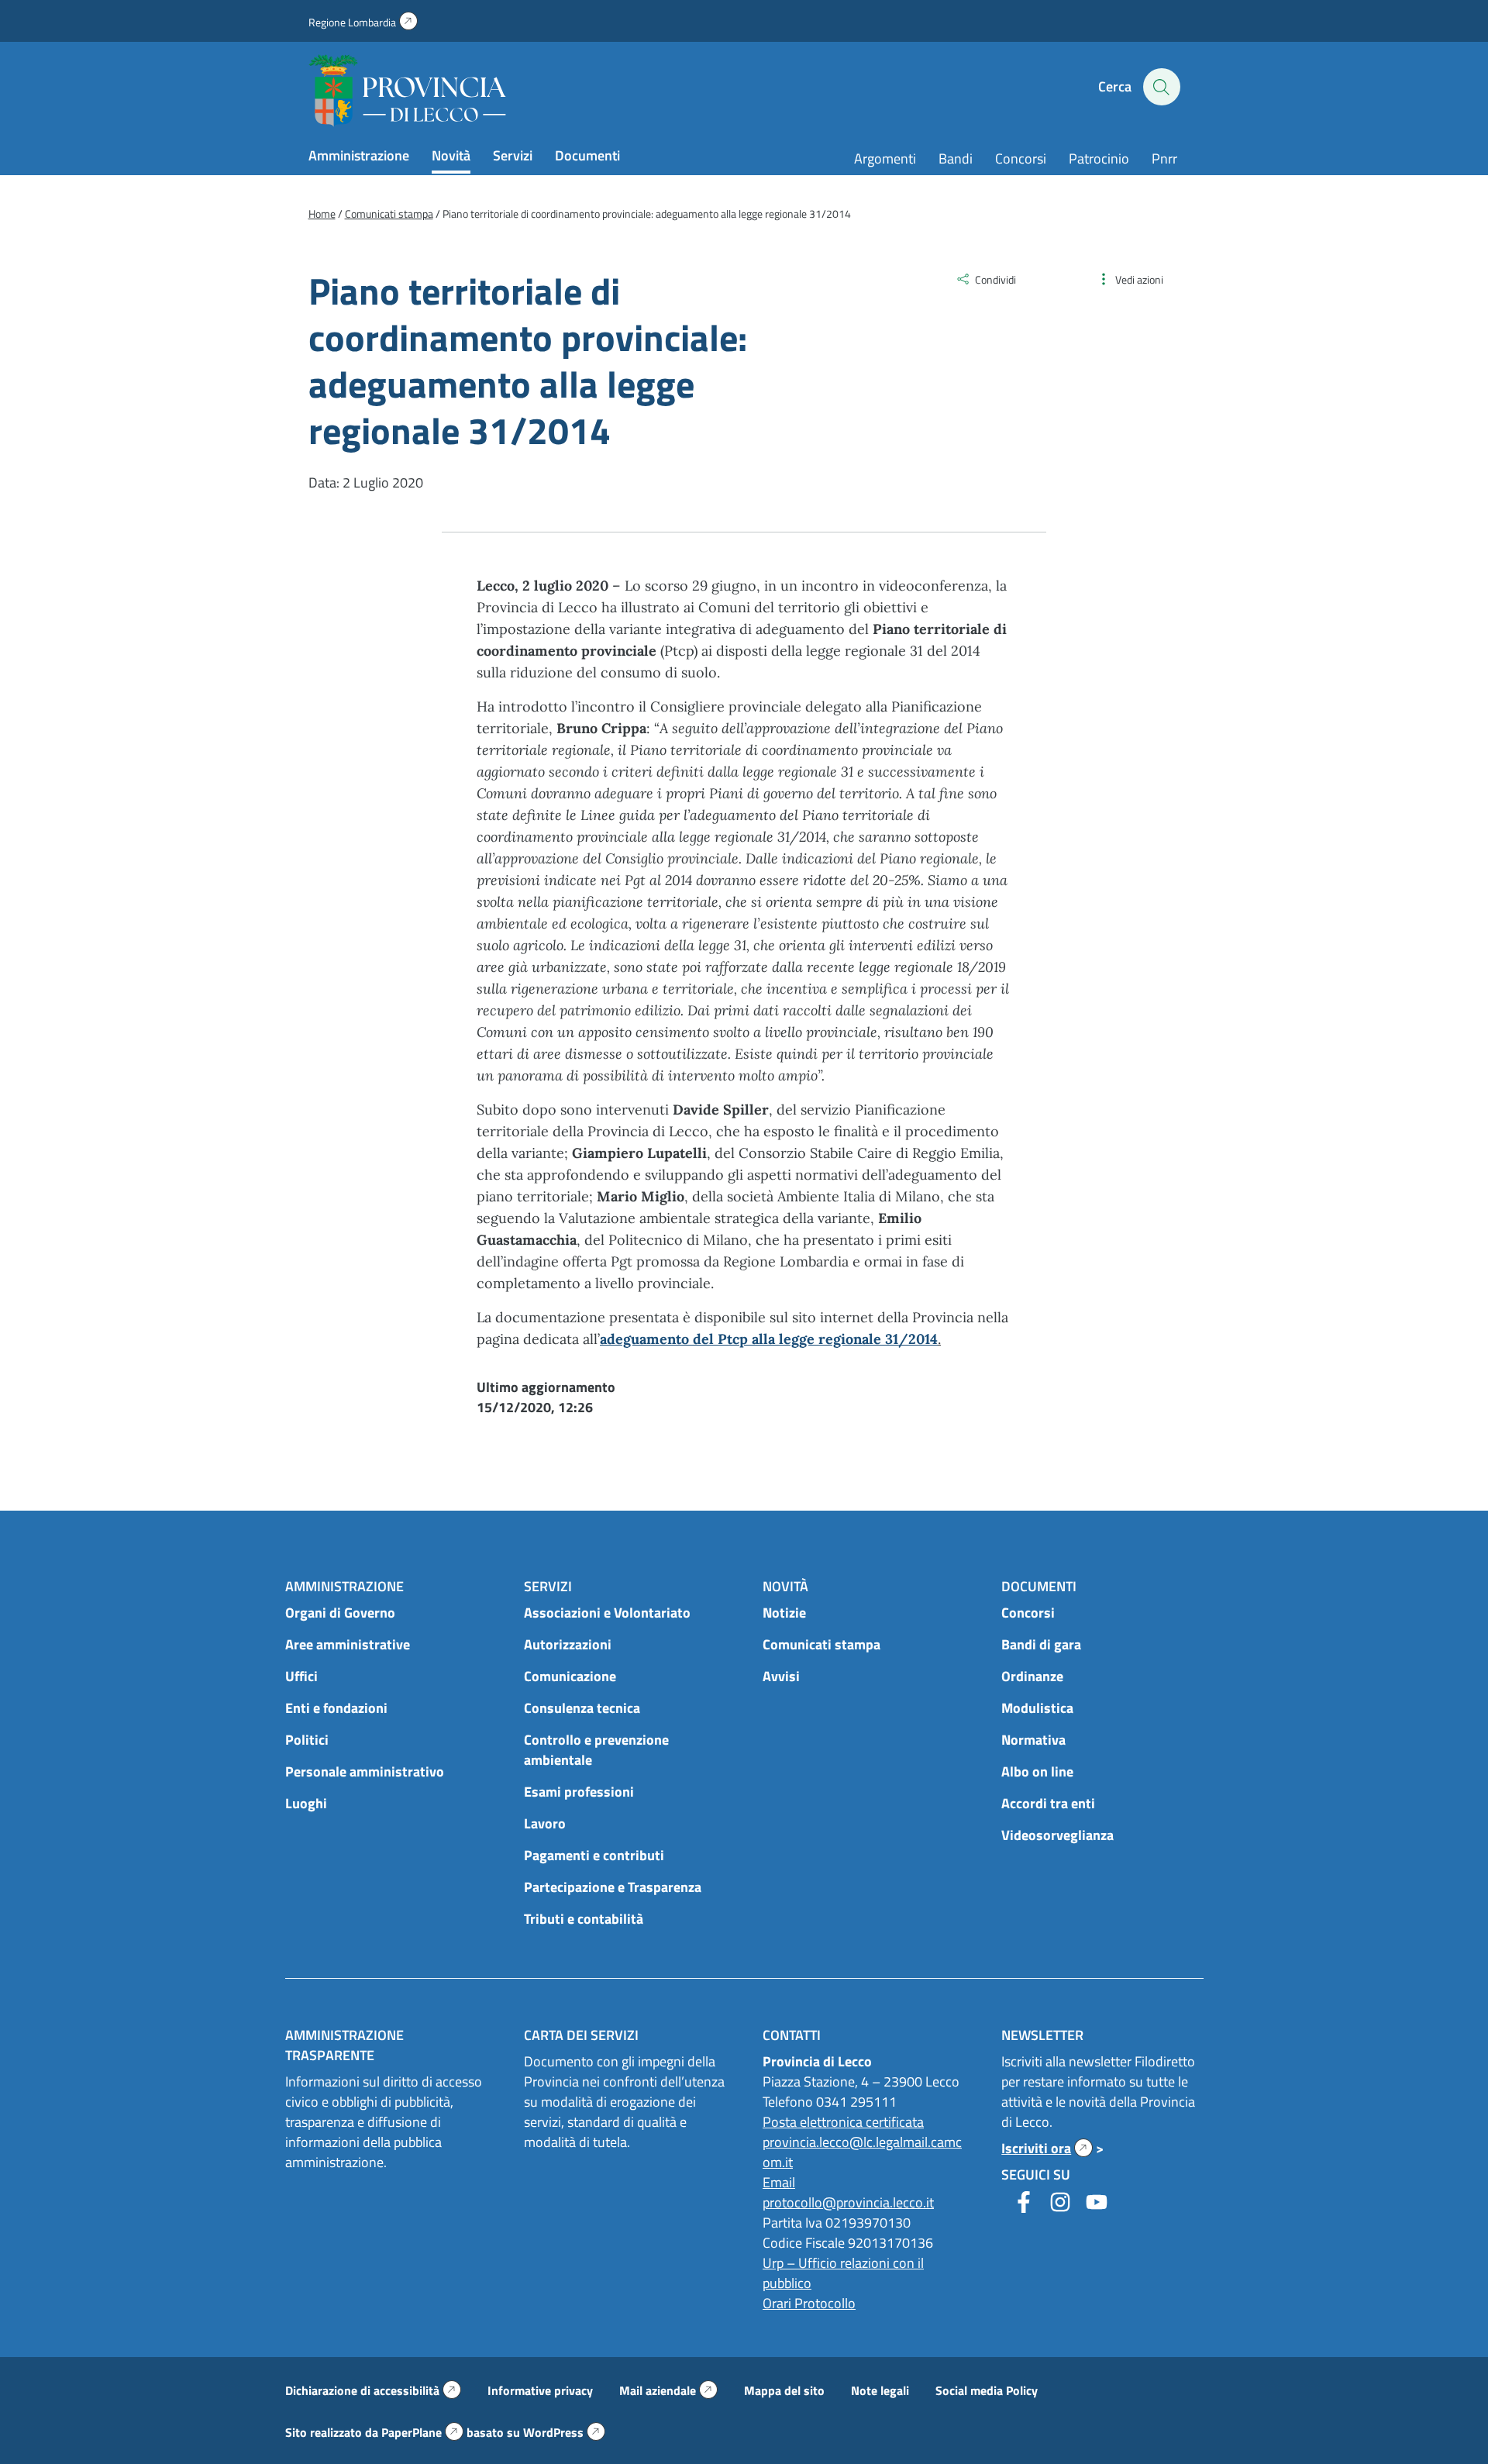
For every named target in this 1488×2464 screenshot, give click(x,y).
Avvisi (781, 1676)
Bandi (956, 159)
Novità (451, 155)
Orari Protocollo (809, 2303)
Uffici (301, 1676)
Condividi (995, 279)
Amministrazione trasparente (344, 2045)
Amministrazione (359, 155)
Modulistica (1037, 1708)
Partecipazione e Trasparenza (613, 1887)
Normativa (1033, 1740)
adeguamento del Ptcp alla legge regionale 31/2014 (769, 1339)
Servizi (513, 155)
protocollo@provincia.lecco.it (848, 2202)
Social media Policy (987, 2390)
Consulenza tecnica (582, 1708)
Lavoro (545, 1823)
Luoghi (306, 1803)
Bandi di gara (1041, 1644)
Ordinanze (1032, 1676)
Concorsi (1021, 159)
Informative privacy (540, 2390)
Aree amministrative (348, 1644)
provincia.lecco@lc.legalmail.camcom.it (862, 2152)
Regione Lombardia (363, 22)
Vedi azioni (1139, 279)
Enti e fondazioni (336, 1708)
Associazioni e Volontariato (607, 1613)
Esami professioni (579, 1792)
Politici (307, 1740)
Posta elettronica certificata (843, 2122)
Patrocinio (1099, 159)
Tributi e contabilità (584, 1919)
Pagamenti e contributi (594, 1855)
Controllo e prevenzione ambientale (596, 1750)
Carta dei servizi (581, 2035)
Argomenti (885, 159)
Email (779, 2182)
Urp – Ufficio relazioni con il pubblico (843, 2273)
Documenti (587, 155)
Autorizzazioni (568, 1644)
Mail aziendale (668, 2390)
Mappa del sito (784, 2390)
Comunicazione (570, 1676)
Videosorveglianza (1057, 1835)
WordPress (564, 2432)
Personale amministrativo (365, 1771)
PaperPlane (422, 2432)
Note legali (880, 2390)
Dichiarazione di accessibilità (373, 2390)
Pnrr (1164, 159)
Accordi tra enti (1048, 1803)
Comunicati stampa (821, 1644)
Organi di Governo (340, 1613)
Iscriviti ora (1047, 2148)
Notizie (784, 1613)
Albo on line (1037, 1771)
